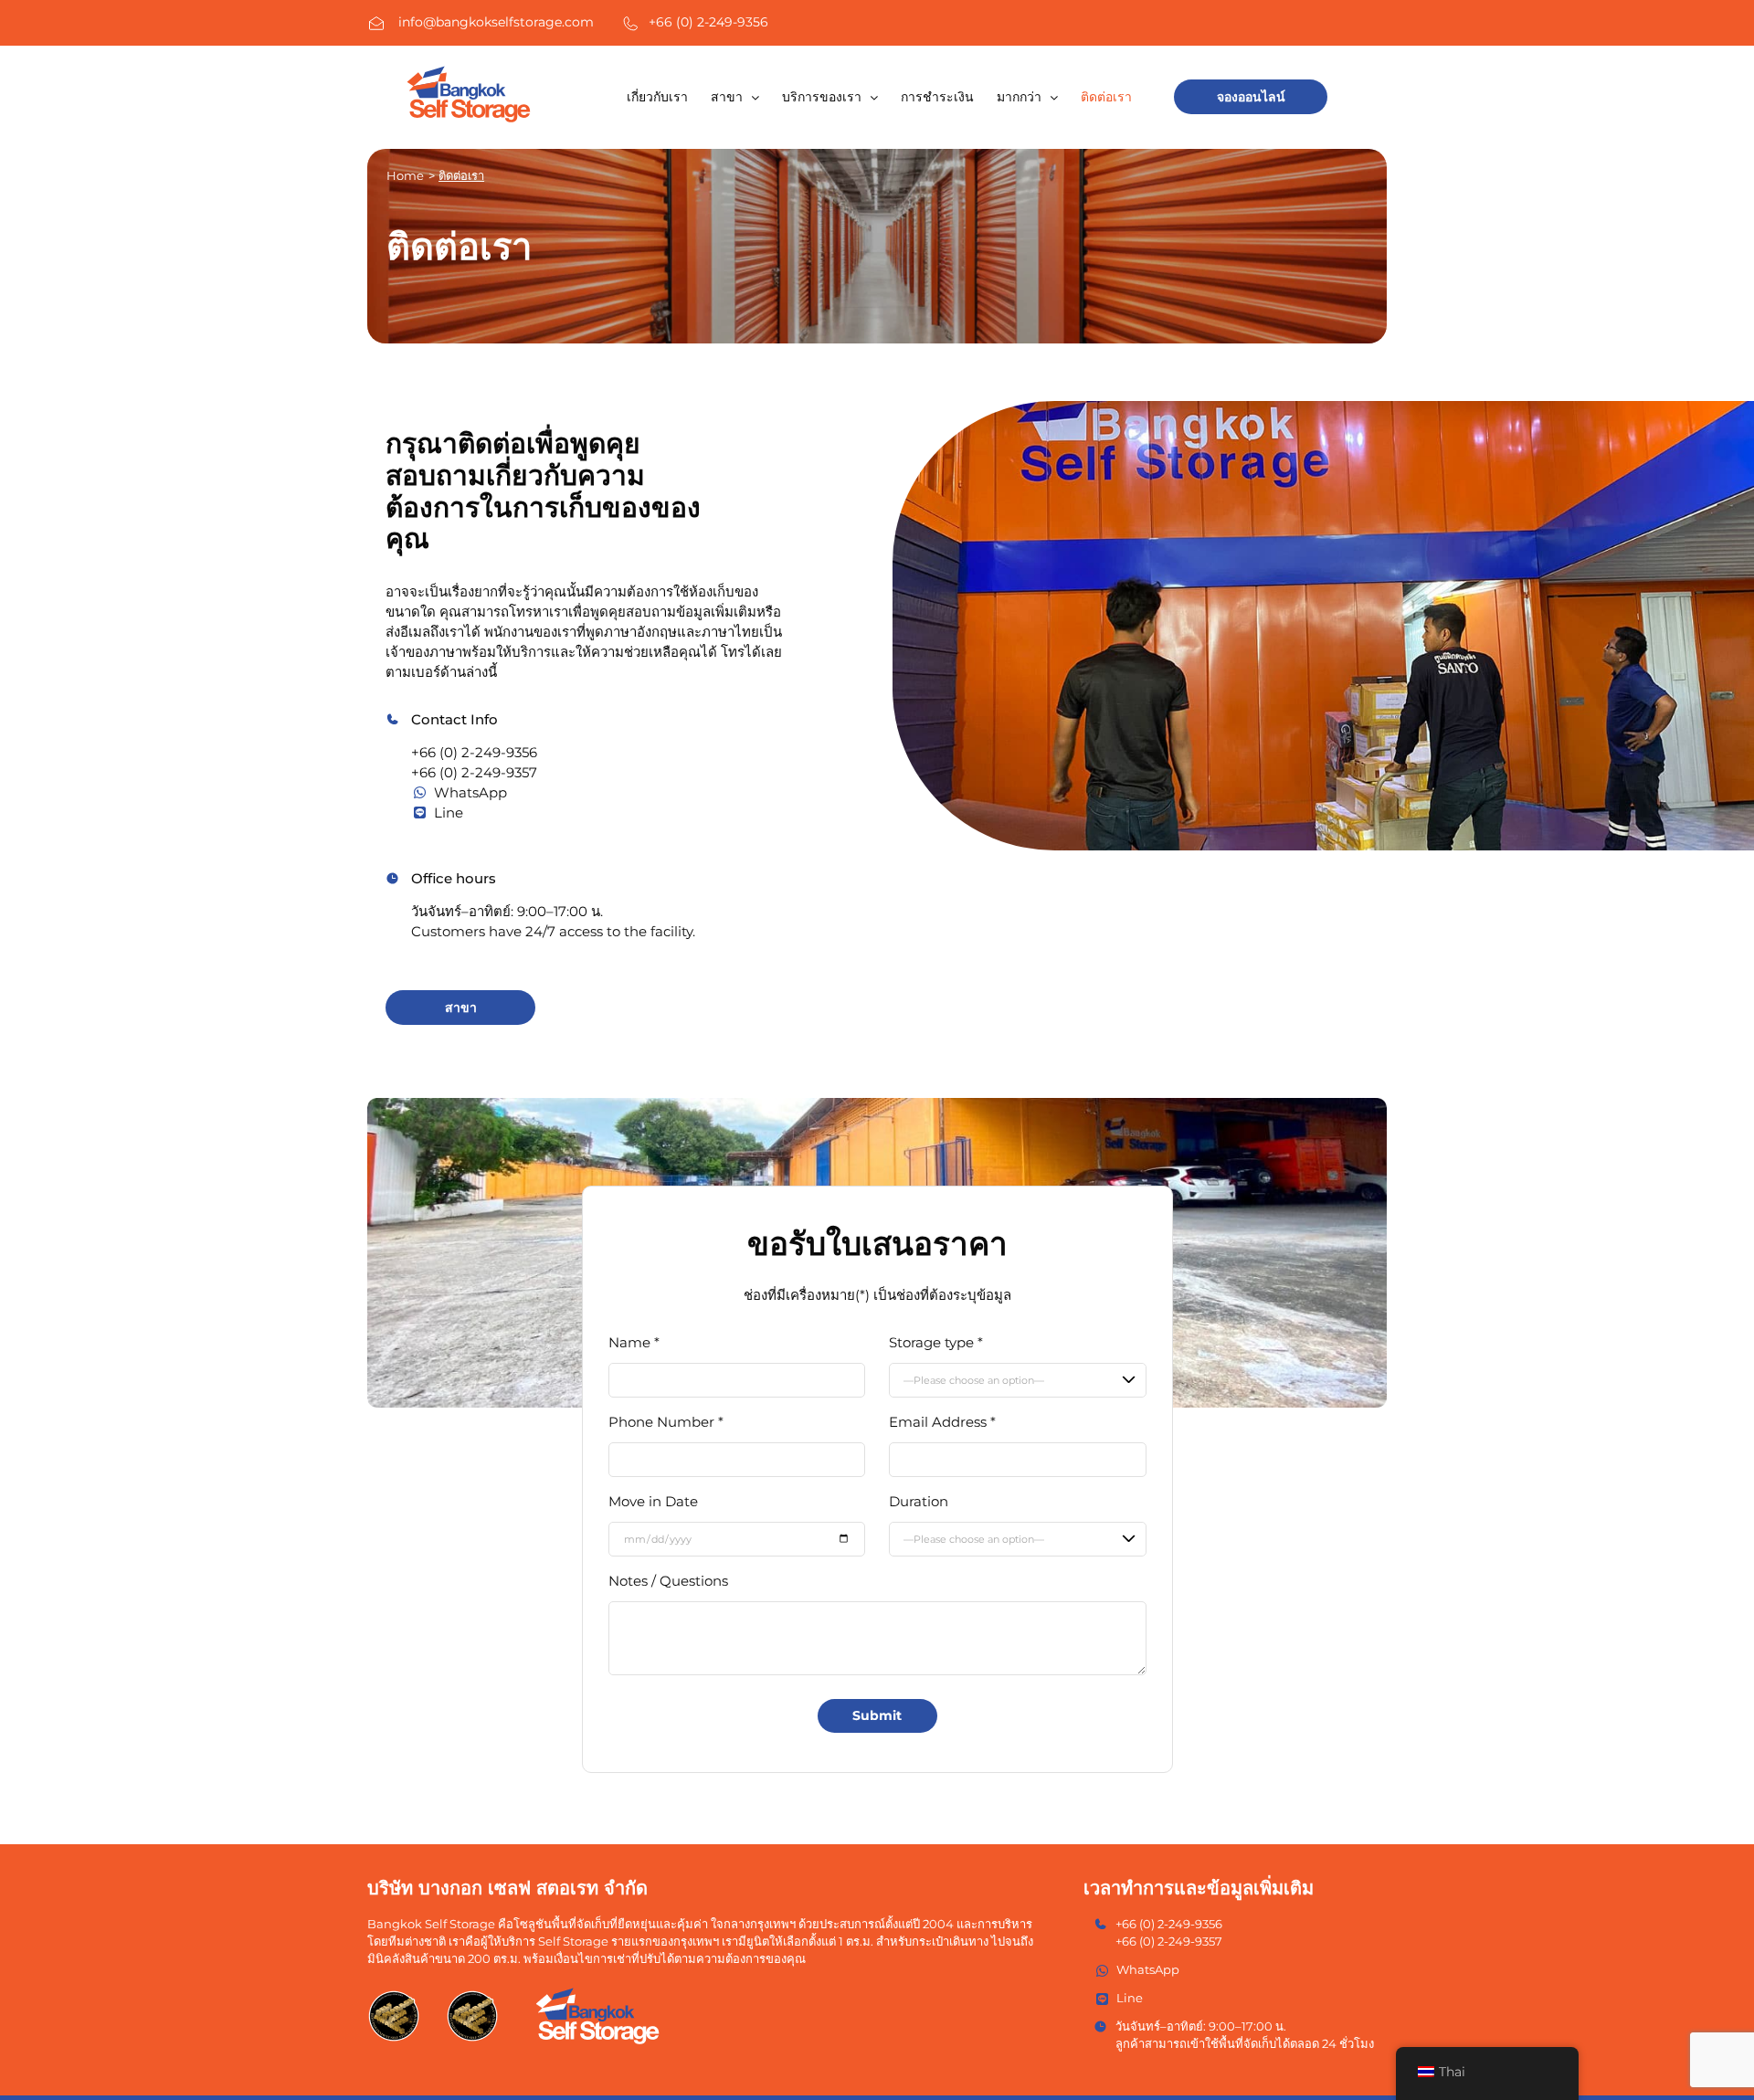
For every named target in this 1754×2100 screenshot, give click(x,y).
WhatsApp (470, 792)
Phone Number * (666, 1422)
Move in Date (653, 1501)
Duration (919, 1501)
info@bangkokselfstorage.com (496, 22)
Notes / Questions (668, 1581)
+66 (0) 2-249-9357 (474, 772)
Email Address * (942, 1422)
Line (449, 813)
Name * (634, 1342)
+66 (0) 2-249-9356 (708, 22)
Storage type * (936, 1342)
